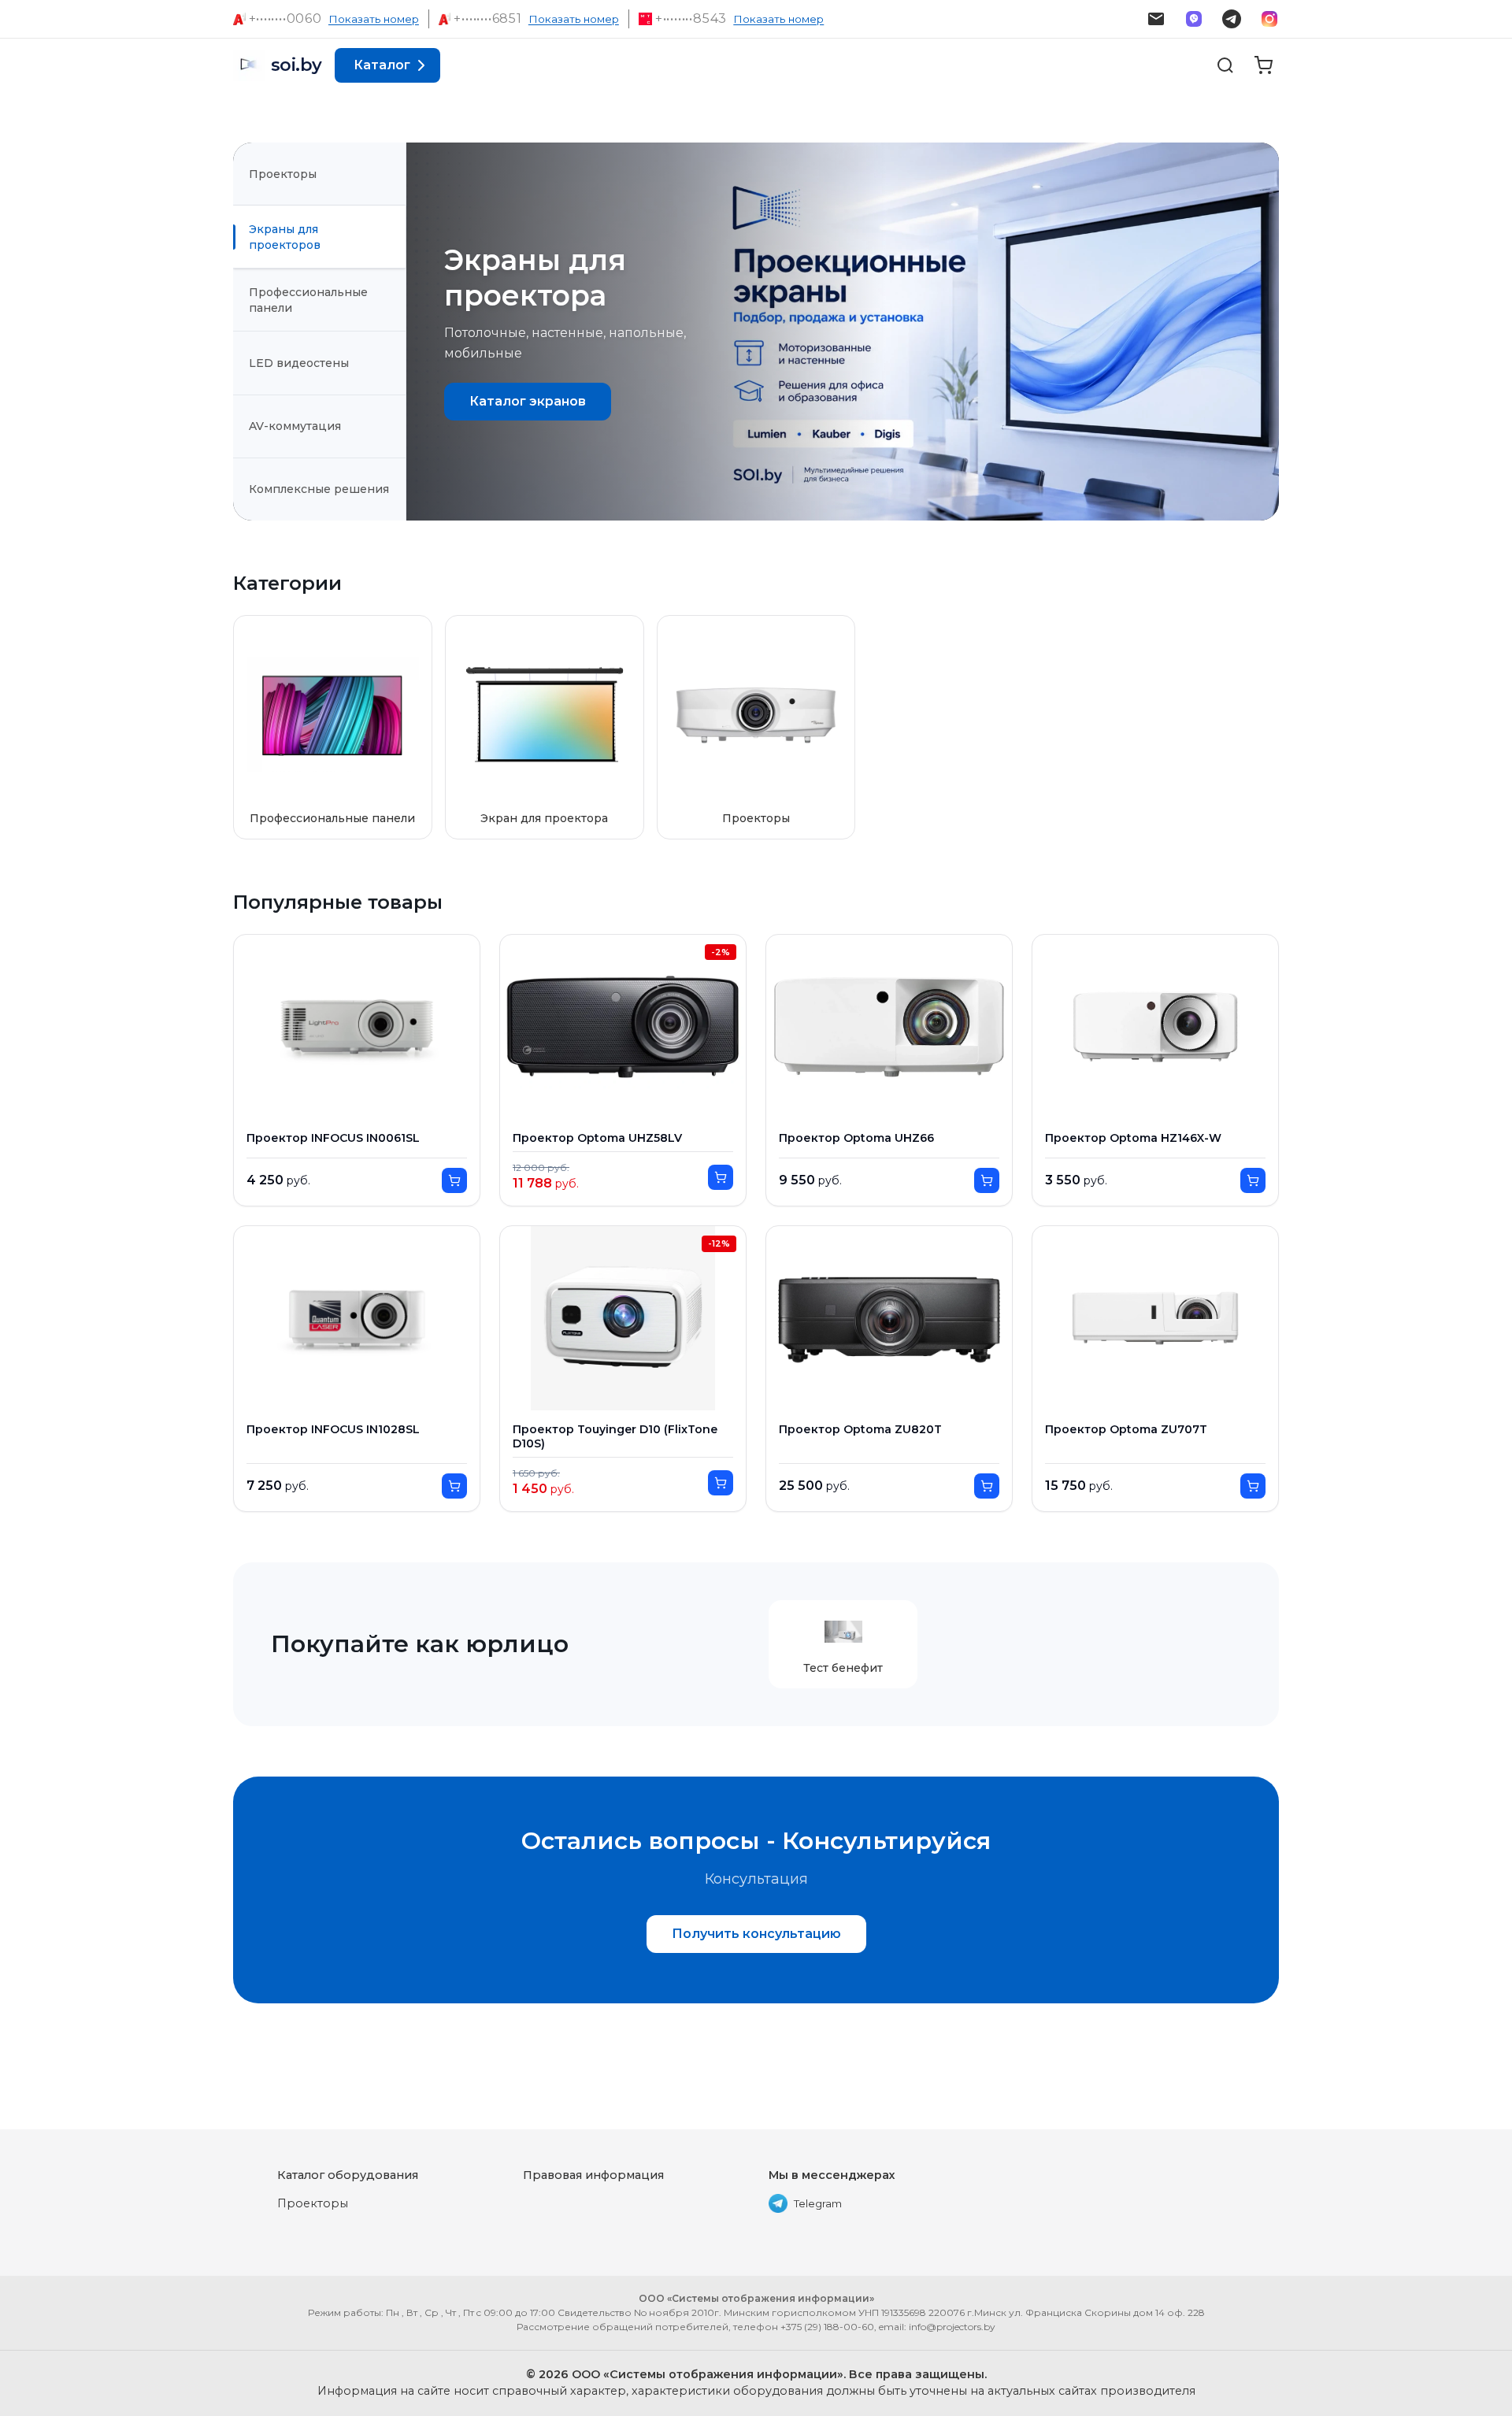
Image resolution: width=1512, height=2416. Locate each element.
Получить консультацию (756, 1934)
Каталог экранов (528, 401)
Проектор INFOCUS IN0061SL (333, 1138)
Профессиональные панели (308, 300)
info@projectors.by (952, 2327)
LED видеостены (299, 363)
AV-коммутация (295, 426)
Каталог (382, 65)
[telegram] (1232, 19)
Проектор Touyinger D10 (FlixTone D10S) (615, 1437)
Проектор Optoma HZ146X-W (1133, 1138)
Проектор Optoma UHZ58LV (597, 1138)
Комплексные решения (319, 489)
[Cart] (1263, 65)
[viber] (1194, 19)
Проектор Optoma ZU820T (860, 1430)
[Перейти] (454, 1180)
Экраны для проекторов (285, 237)
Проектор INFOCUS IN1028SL (333, 1430)
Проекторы (283, 174)
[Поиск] (1225, 65)
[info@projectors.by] (1156, 19)
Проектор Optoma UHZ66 (856, 1138)
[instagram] (1269, 19)
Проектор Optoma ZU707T (1126, 1430)
